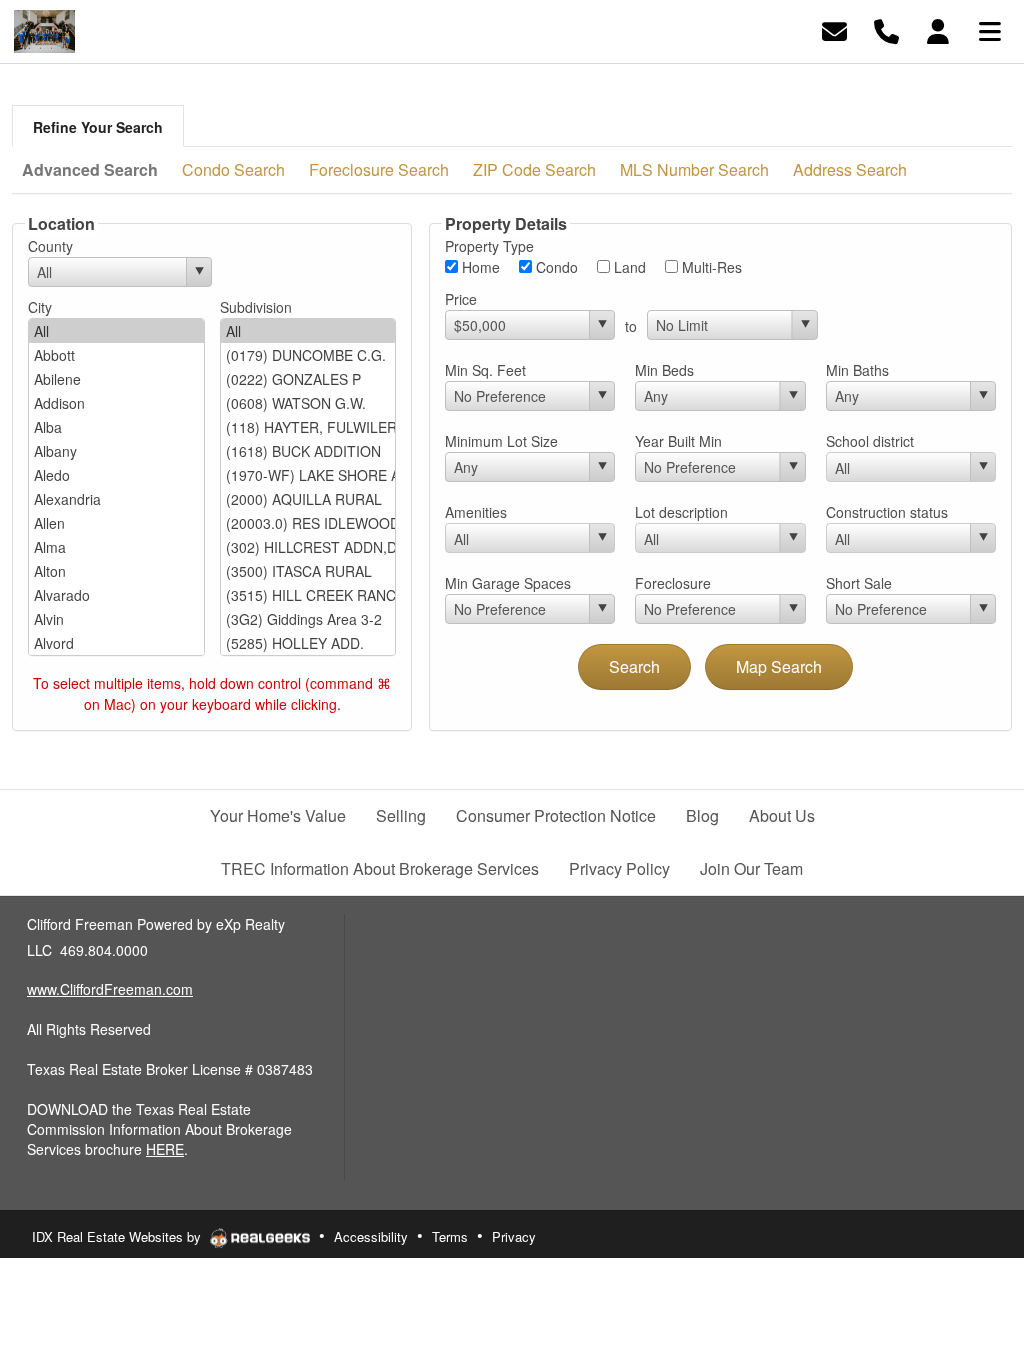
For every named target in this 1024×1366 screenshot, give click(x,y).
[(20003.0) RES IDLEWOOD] (308, 523)
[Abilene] (116, 379)
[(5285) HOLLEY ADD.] (308, 643)
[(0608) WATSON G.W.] (308, 403)
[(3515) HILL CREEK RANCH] (308, 595)
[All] (116, 331)
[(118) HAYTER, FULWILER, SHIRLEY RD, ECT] (308, 427)
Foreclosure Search (379, 169)
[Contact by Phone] (886, 29)
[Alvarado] (116, 595)
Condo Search (233, 169)
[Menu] (990, 29)
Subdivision (256, 307)
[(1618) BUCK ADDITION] (308, 451)
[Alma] (116, 547)
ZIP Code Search (534, 169)
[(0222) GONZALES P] (308, 379)
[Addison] (116, 403)
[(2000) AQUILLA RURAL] (308, 499)
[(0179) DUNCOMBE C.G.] (308, 355)
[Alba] (116, 427)
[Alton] (116, 571)
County (50, 246)
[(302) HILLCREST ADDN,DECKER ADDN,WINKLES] (308, 547)
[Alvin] (116, 619)
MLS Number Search (694, 169)
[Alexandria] (116, 499)
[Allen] (116, 523)
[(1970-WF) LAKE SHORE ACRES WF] (308, 475)
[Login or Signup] (938, 29)
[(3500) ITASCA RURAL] (308, 571)
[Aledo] (116, 475)
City (40, 307)
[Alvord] (116, 643)
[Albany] (116, 451)
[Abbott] (116, 355)
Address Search (850, 169)
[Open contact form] (834, 29)
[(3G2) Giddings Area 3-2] (308, 619)
